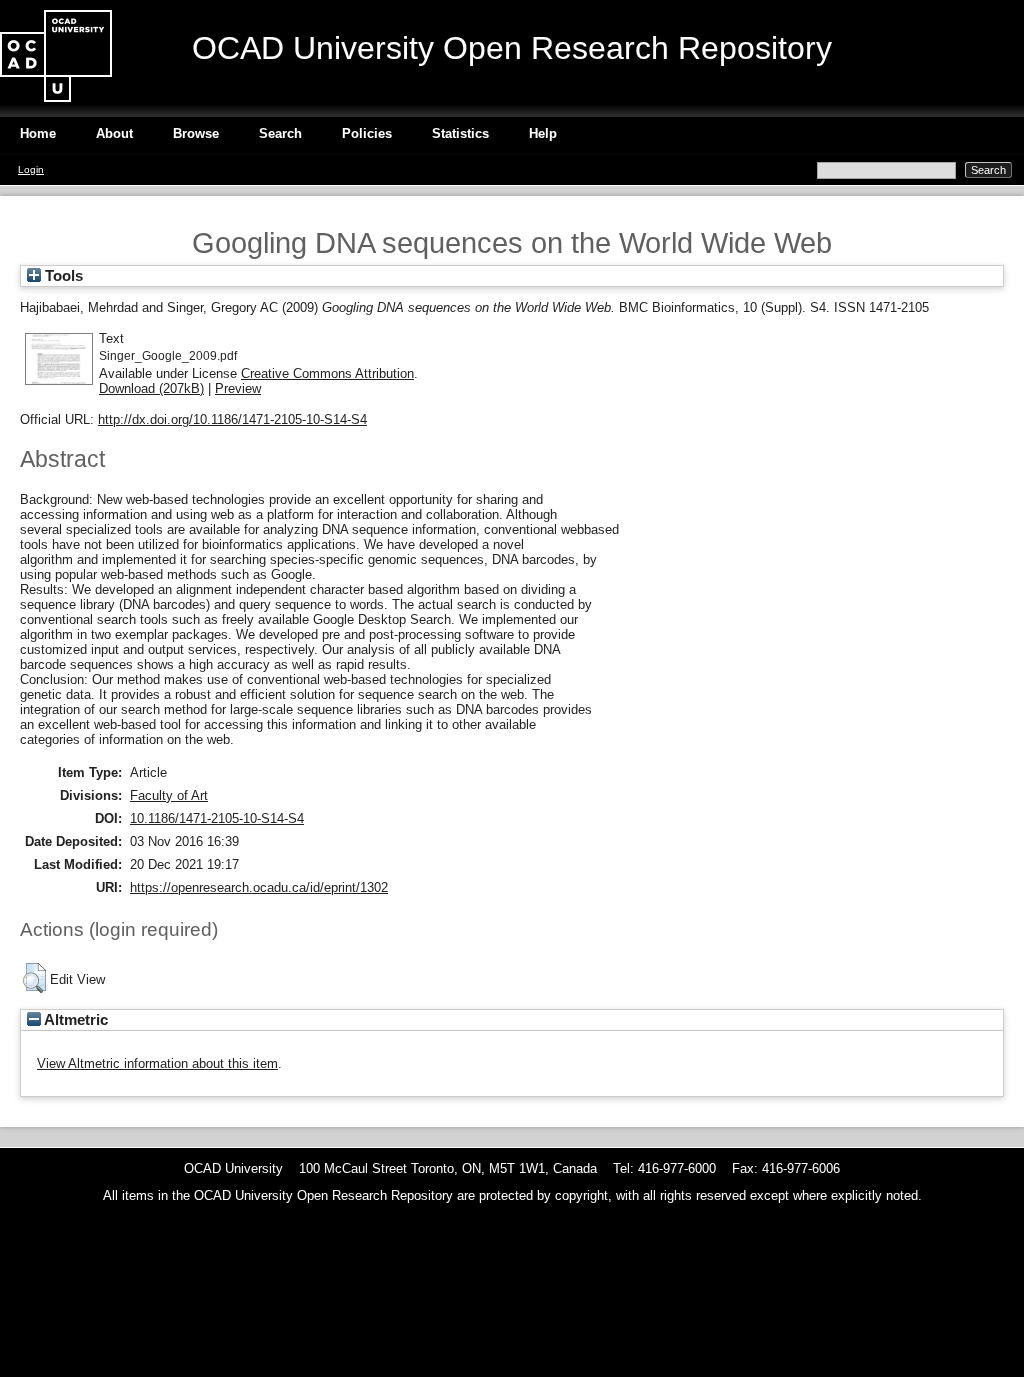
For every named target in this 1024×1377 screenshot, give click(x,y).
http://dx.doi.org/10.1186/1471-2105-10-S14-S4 (232, 419)
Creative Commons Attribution (327, 373)
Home (38, 133)
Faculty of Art (169, 795)
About (114, 133)
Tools (62, 276)
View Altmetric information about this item (157, 1063)
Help (543, 133)
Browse (196, 133)
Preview (238, 388)
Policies (367, 133)
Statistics (460, 133)
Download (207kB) (151, 388)
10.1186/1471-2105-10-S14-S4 (217, 818)
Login (31, 169)
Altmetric (74, 1020)
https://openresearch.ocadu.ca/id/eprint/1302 (259, 887)
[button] (34, 978)
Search (280, 133)
